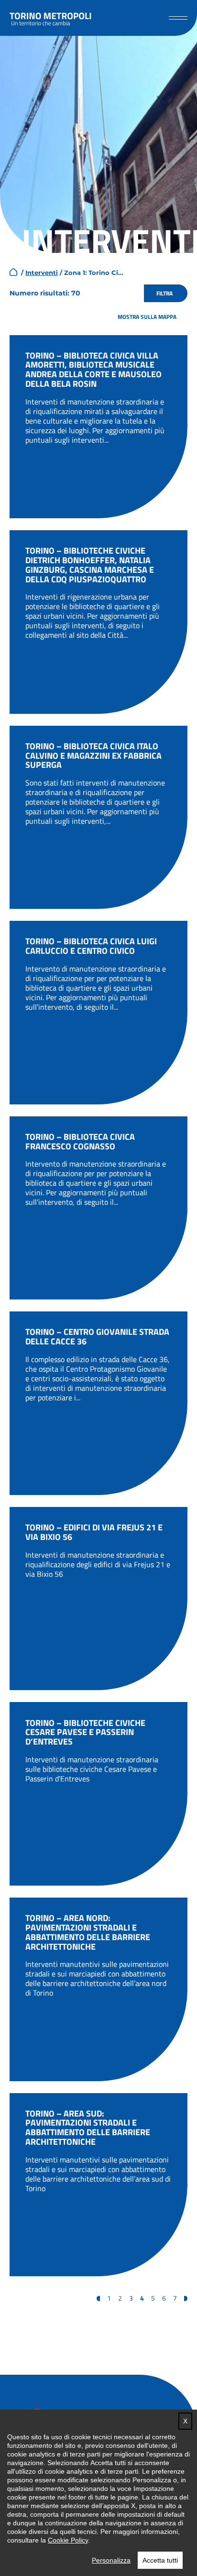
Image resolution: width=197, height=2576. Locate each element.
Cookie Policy (68, 2540)
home (13, 272)
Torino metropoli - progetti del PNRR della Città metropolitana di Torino (51, 18)
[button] (178, 18)
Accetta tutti (160, 2560)
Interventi (42, 273)
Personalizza (111, 2560)
